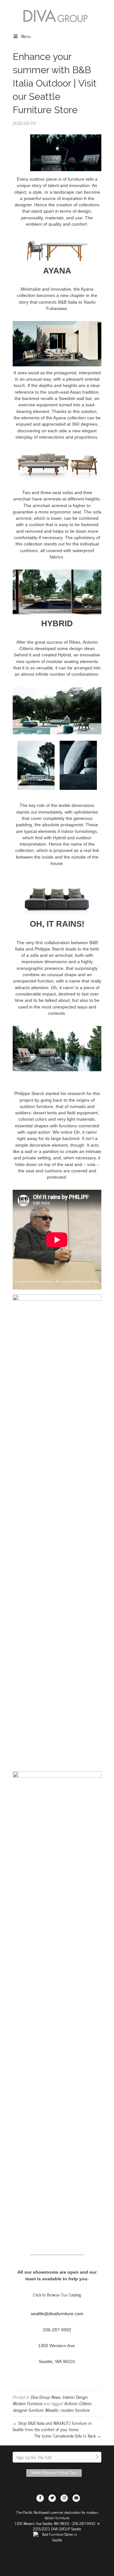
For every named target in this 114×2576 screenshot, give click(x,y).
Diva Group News (45, 2397)
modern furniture (75, 2410)
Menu (26, 36)
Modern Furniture (27, 2403)
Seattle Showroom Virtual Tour (54, 2472)
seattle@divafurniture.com (57, 2314)
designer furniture (28, 2410)
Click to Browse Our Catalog (57, 2294)
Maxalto (52, 2410)
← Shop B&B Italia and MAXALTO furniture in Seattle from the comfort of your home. (52, 2426)
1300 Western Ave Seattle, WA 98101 (42, 2523)
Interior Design (75, 2397)
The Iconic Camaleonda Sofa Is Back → (68, 2435)
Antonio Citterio (78, 2403)
